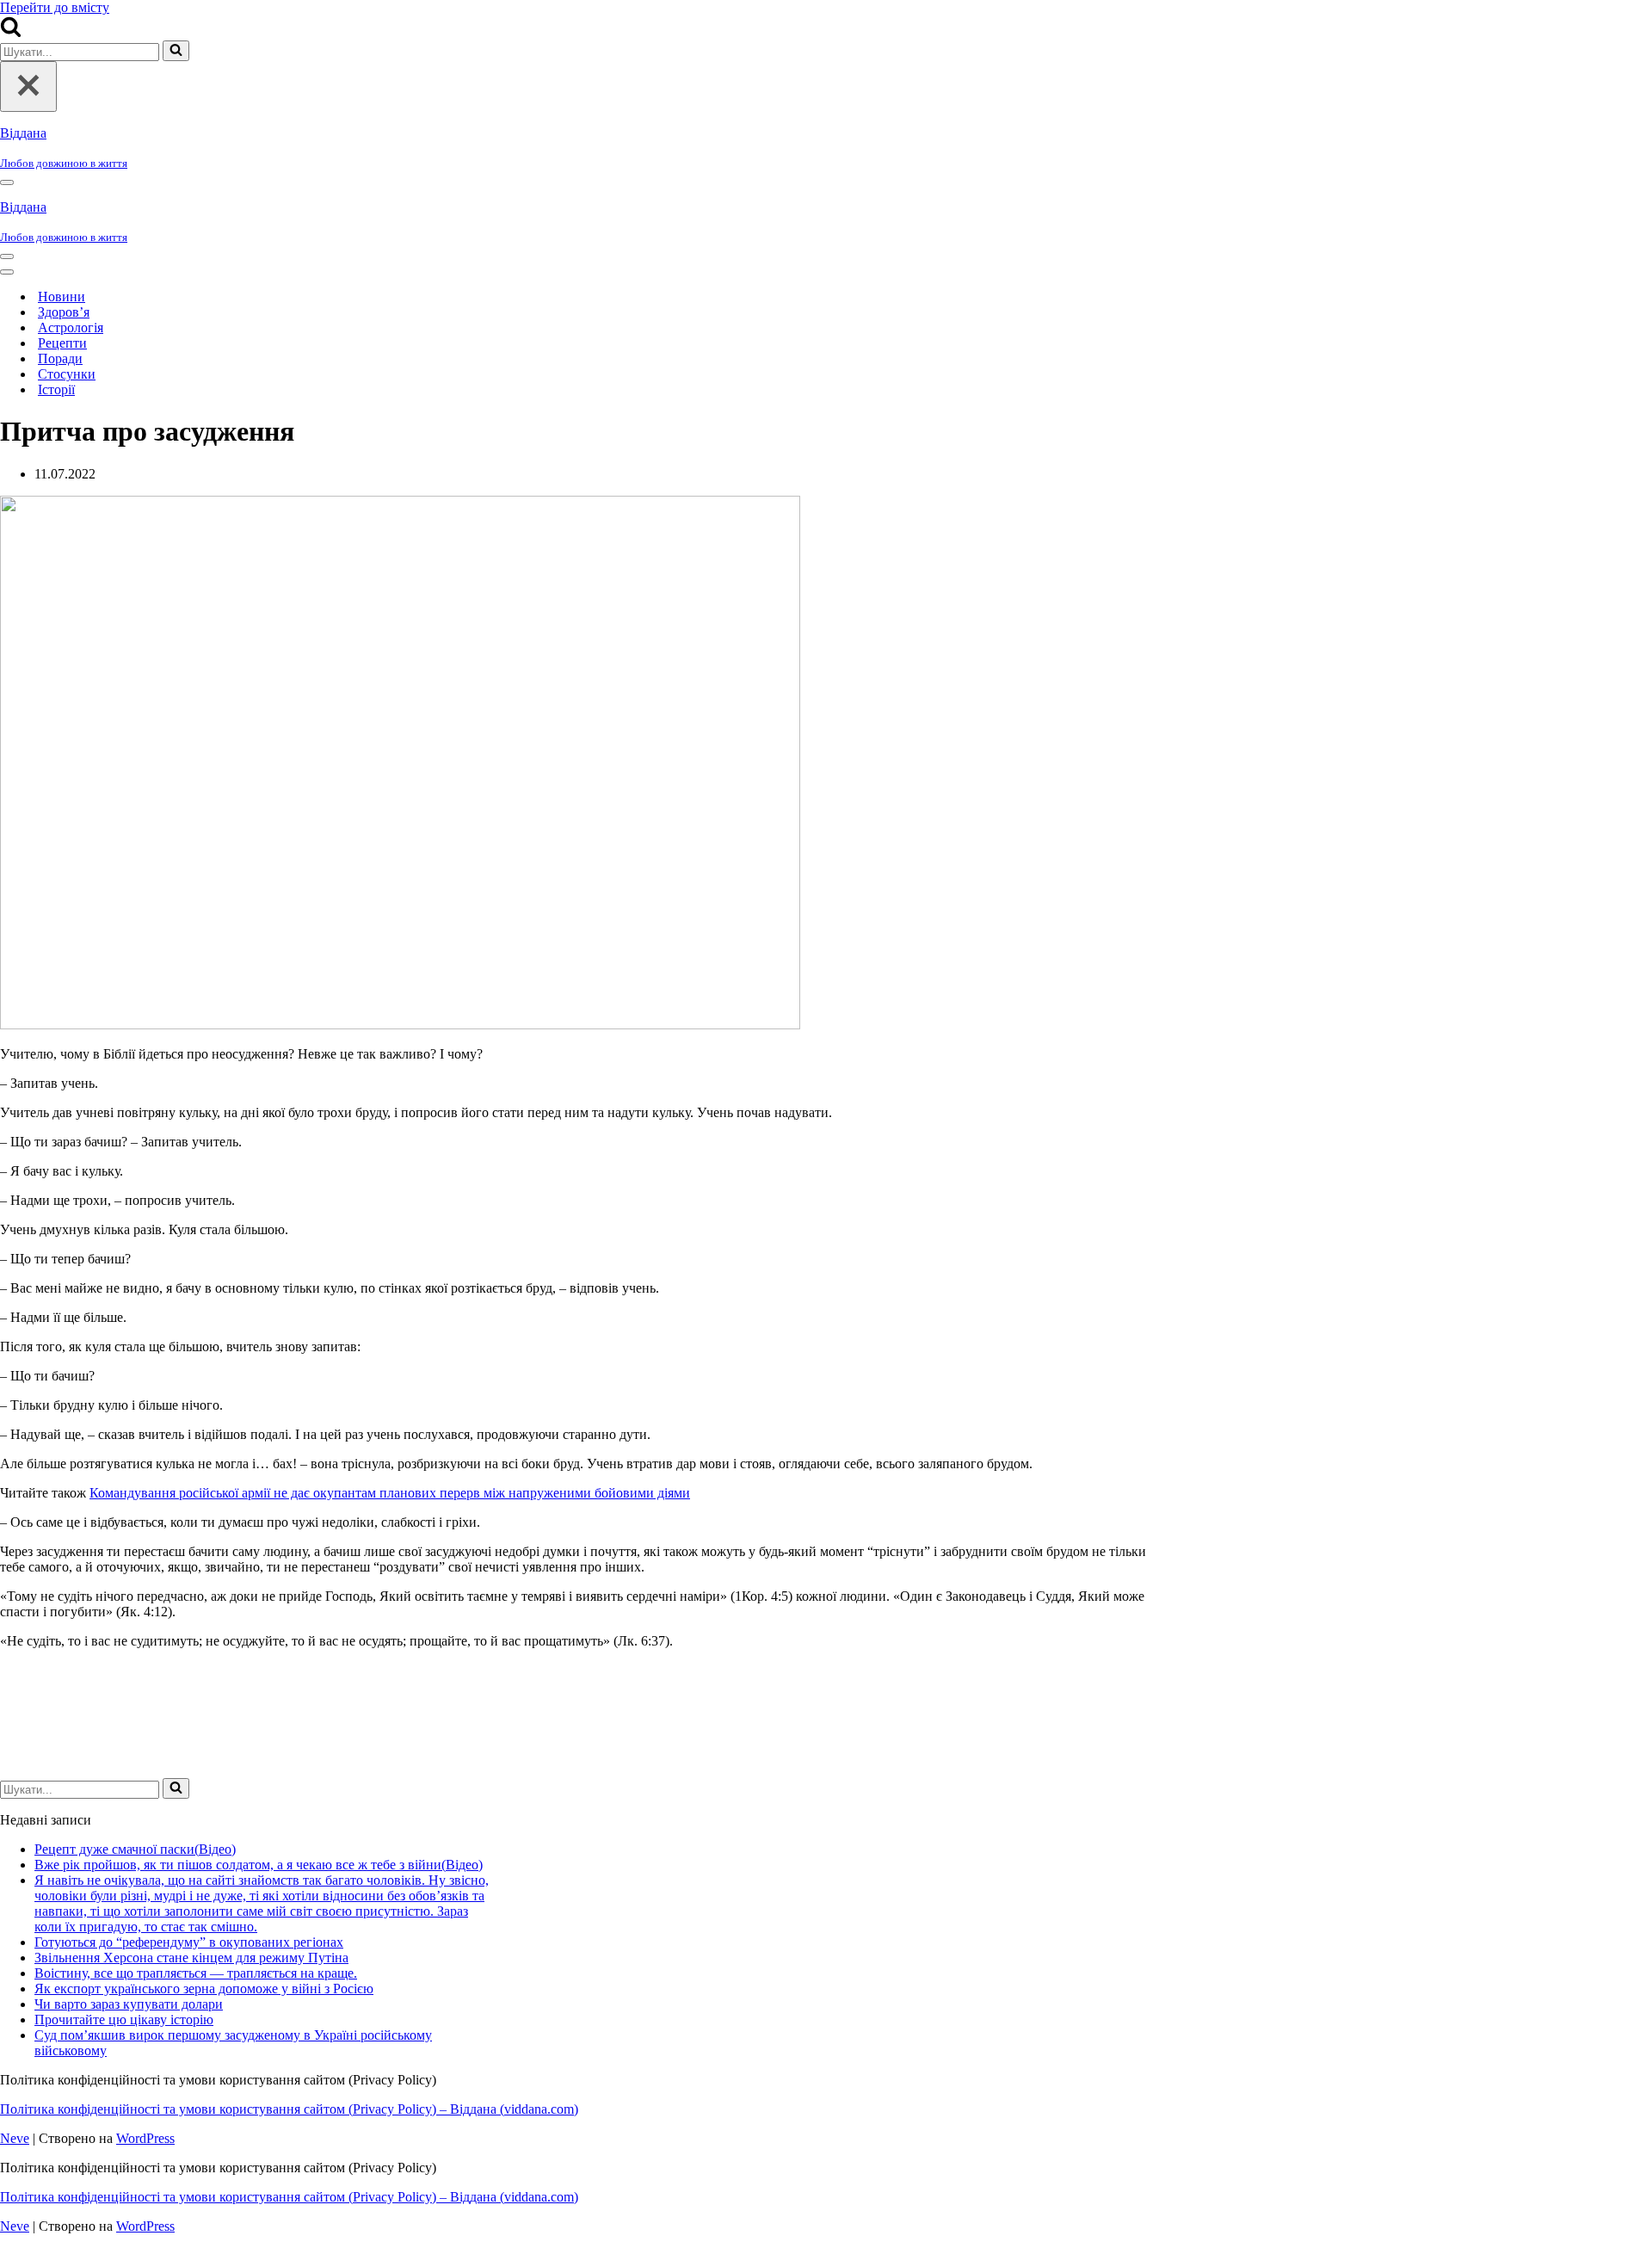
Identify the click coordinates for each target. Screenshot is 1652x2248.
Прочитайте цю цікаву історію (124, 2019)
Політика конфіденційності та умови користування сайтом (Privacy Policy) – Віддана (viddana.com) (289, 2109)
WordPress (145, 2138)
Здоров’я (64, 312)
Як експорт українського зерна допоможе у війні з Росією (204, 1989)
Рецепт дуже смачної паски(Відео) (135, 1849)
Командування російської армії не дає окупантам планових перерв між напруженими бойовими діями (390, 1493)
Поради (60, 358)
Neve (15, 2138)
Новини (62, 296)
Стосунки (67, 374)
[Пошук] (11, 32)
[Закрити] (28, 86)
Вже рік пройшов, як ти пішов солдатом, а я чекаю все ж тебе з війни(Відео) (259, 1865)
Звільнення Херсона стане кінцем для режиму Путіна (191, 1958)
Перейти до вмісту (55, 7)
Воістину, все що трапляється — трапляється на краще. (196, 1973)
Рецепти (62, 343)
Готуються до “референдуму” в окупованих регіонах (189, 1942)
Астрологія (71, 327)
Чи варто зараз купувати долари (129, 2004)
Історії (56, 389)
